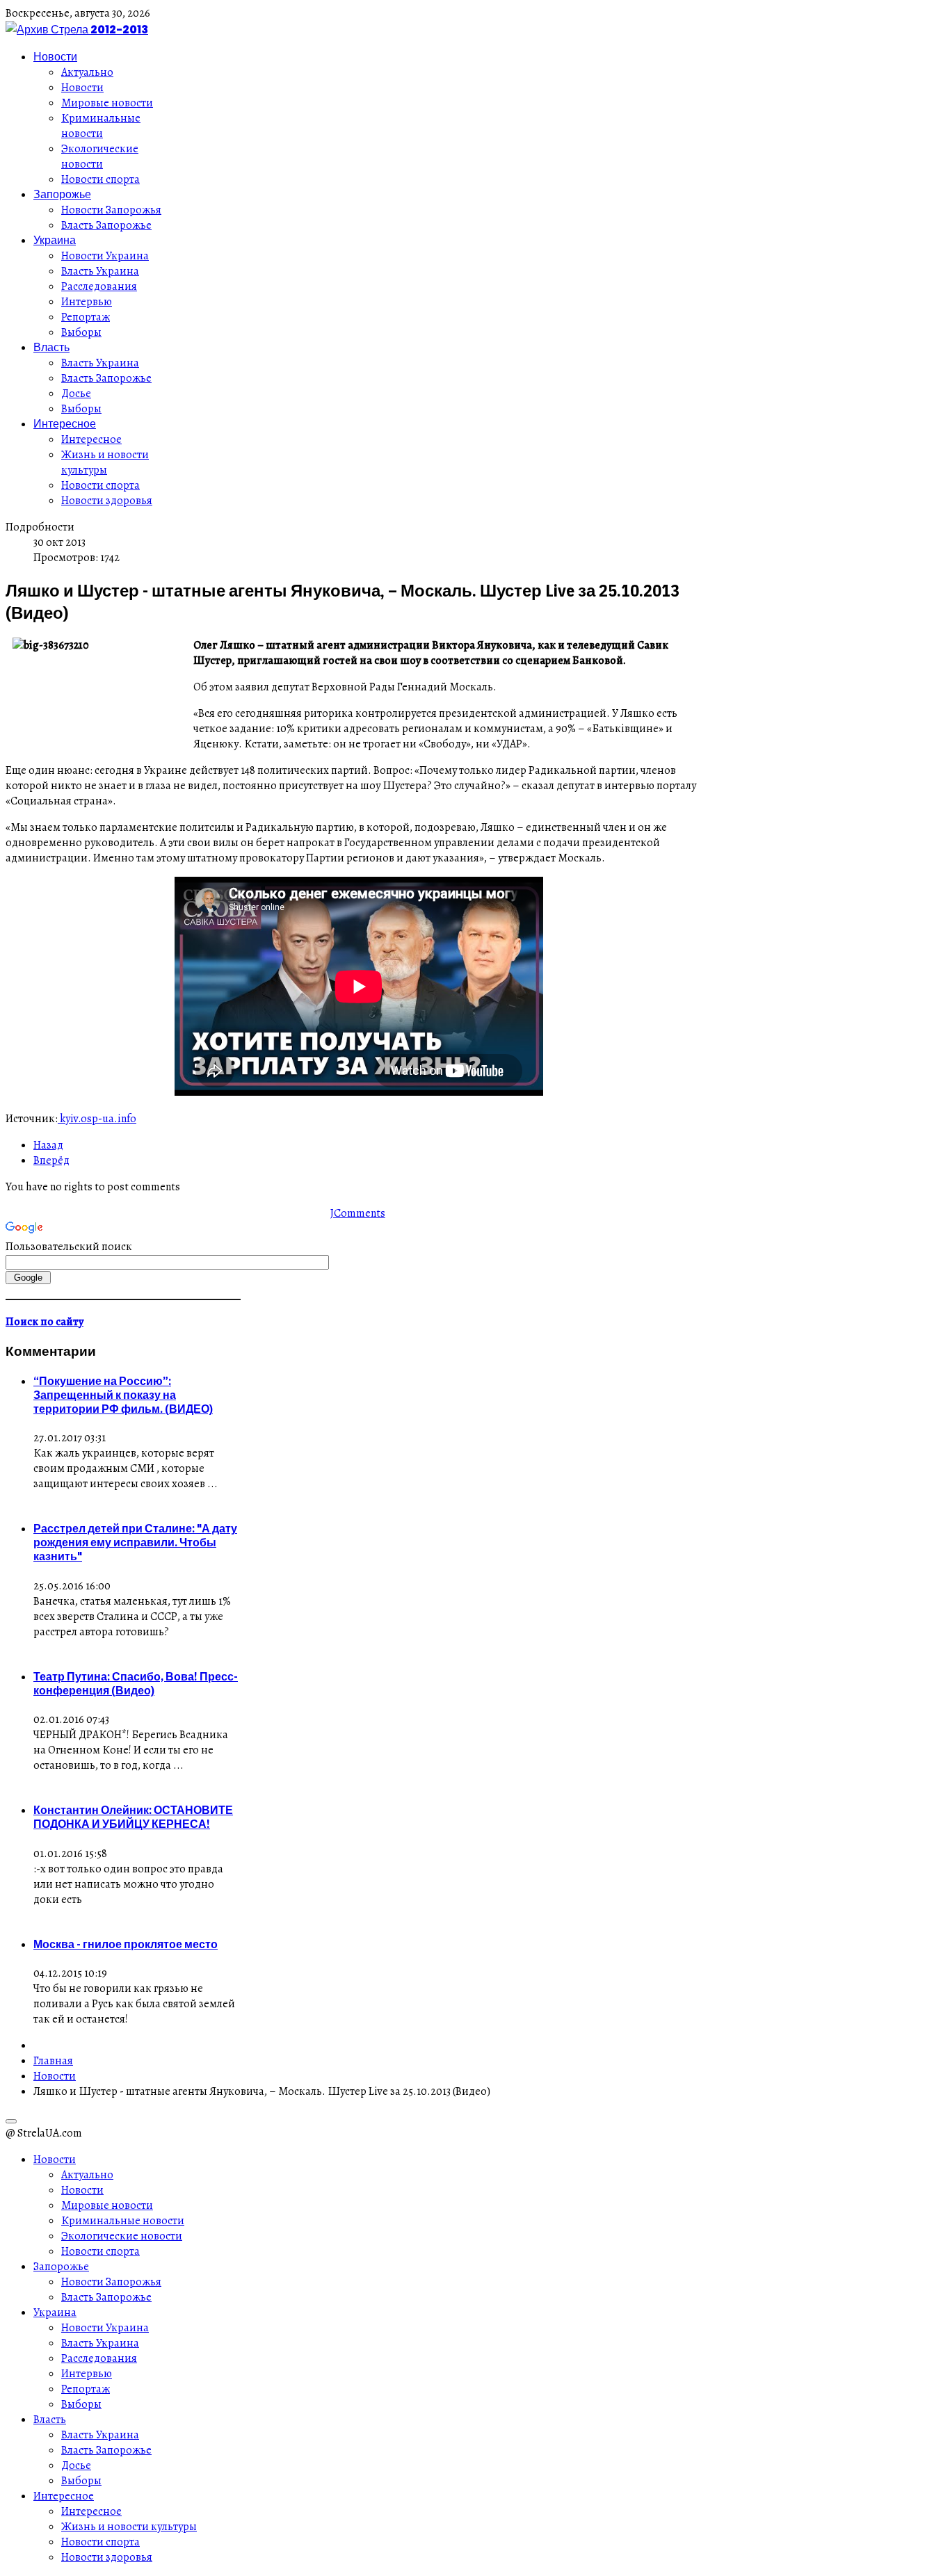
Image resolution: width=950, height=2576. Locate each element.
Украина (55, 240)
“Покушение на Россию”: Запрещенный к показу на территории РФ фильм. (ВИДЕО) (123, 1395)
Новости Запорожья (111, 210)
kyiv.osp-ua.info (97, 1119)
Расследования (99, 286)
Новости (55, 56)
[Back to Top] (11, 2121)
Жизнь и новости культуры (105, 462)
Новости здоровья (107, 501)
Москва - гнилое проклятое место (126, 1944)
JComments (358, 1213)
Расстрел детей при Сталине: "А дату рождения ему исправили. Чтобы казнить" (135, 1542)
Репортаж (86, 317)
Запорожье (62, 194)
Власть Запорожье (106, 225)
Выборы (81, 332)
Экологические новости (100, 156)
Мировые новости (107, 103)
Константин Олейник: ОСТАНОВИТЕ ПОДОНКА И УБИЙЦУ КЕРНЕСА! (133, 1817)
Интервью (87, 302)
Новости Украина (105, 256)
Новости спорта (100, 179)
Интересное (65, 423)
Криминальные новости (101, 126)
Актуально (87, 72)
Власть (51, 347)
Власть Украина (100, 271)
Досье (76, 394)
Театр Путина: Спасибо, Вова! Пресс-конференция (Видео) (136, 1683)
